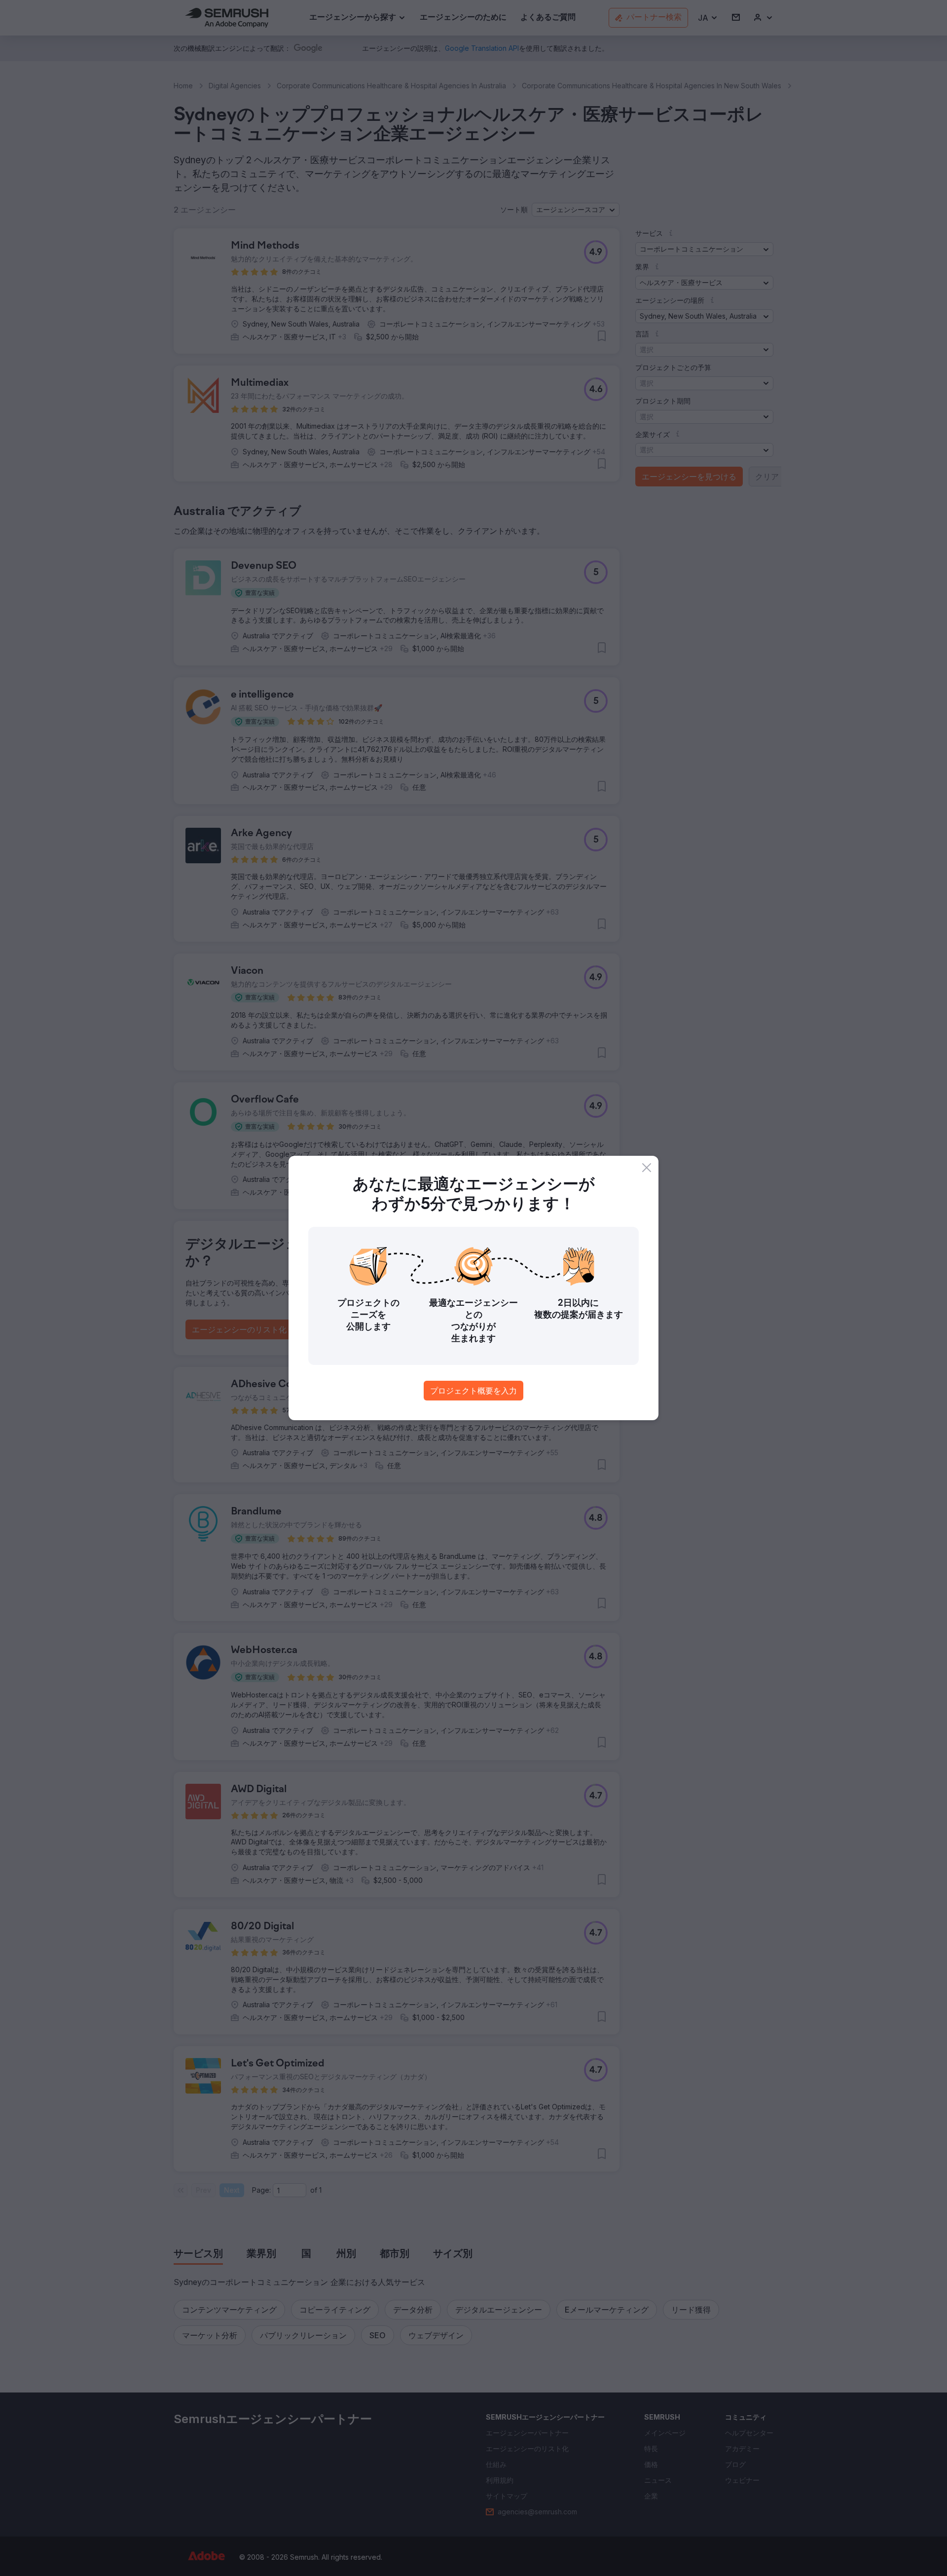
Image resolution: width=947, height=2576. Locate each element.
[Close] (647, 1168)
